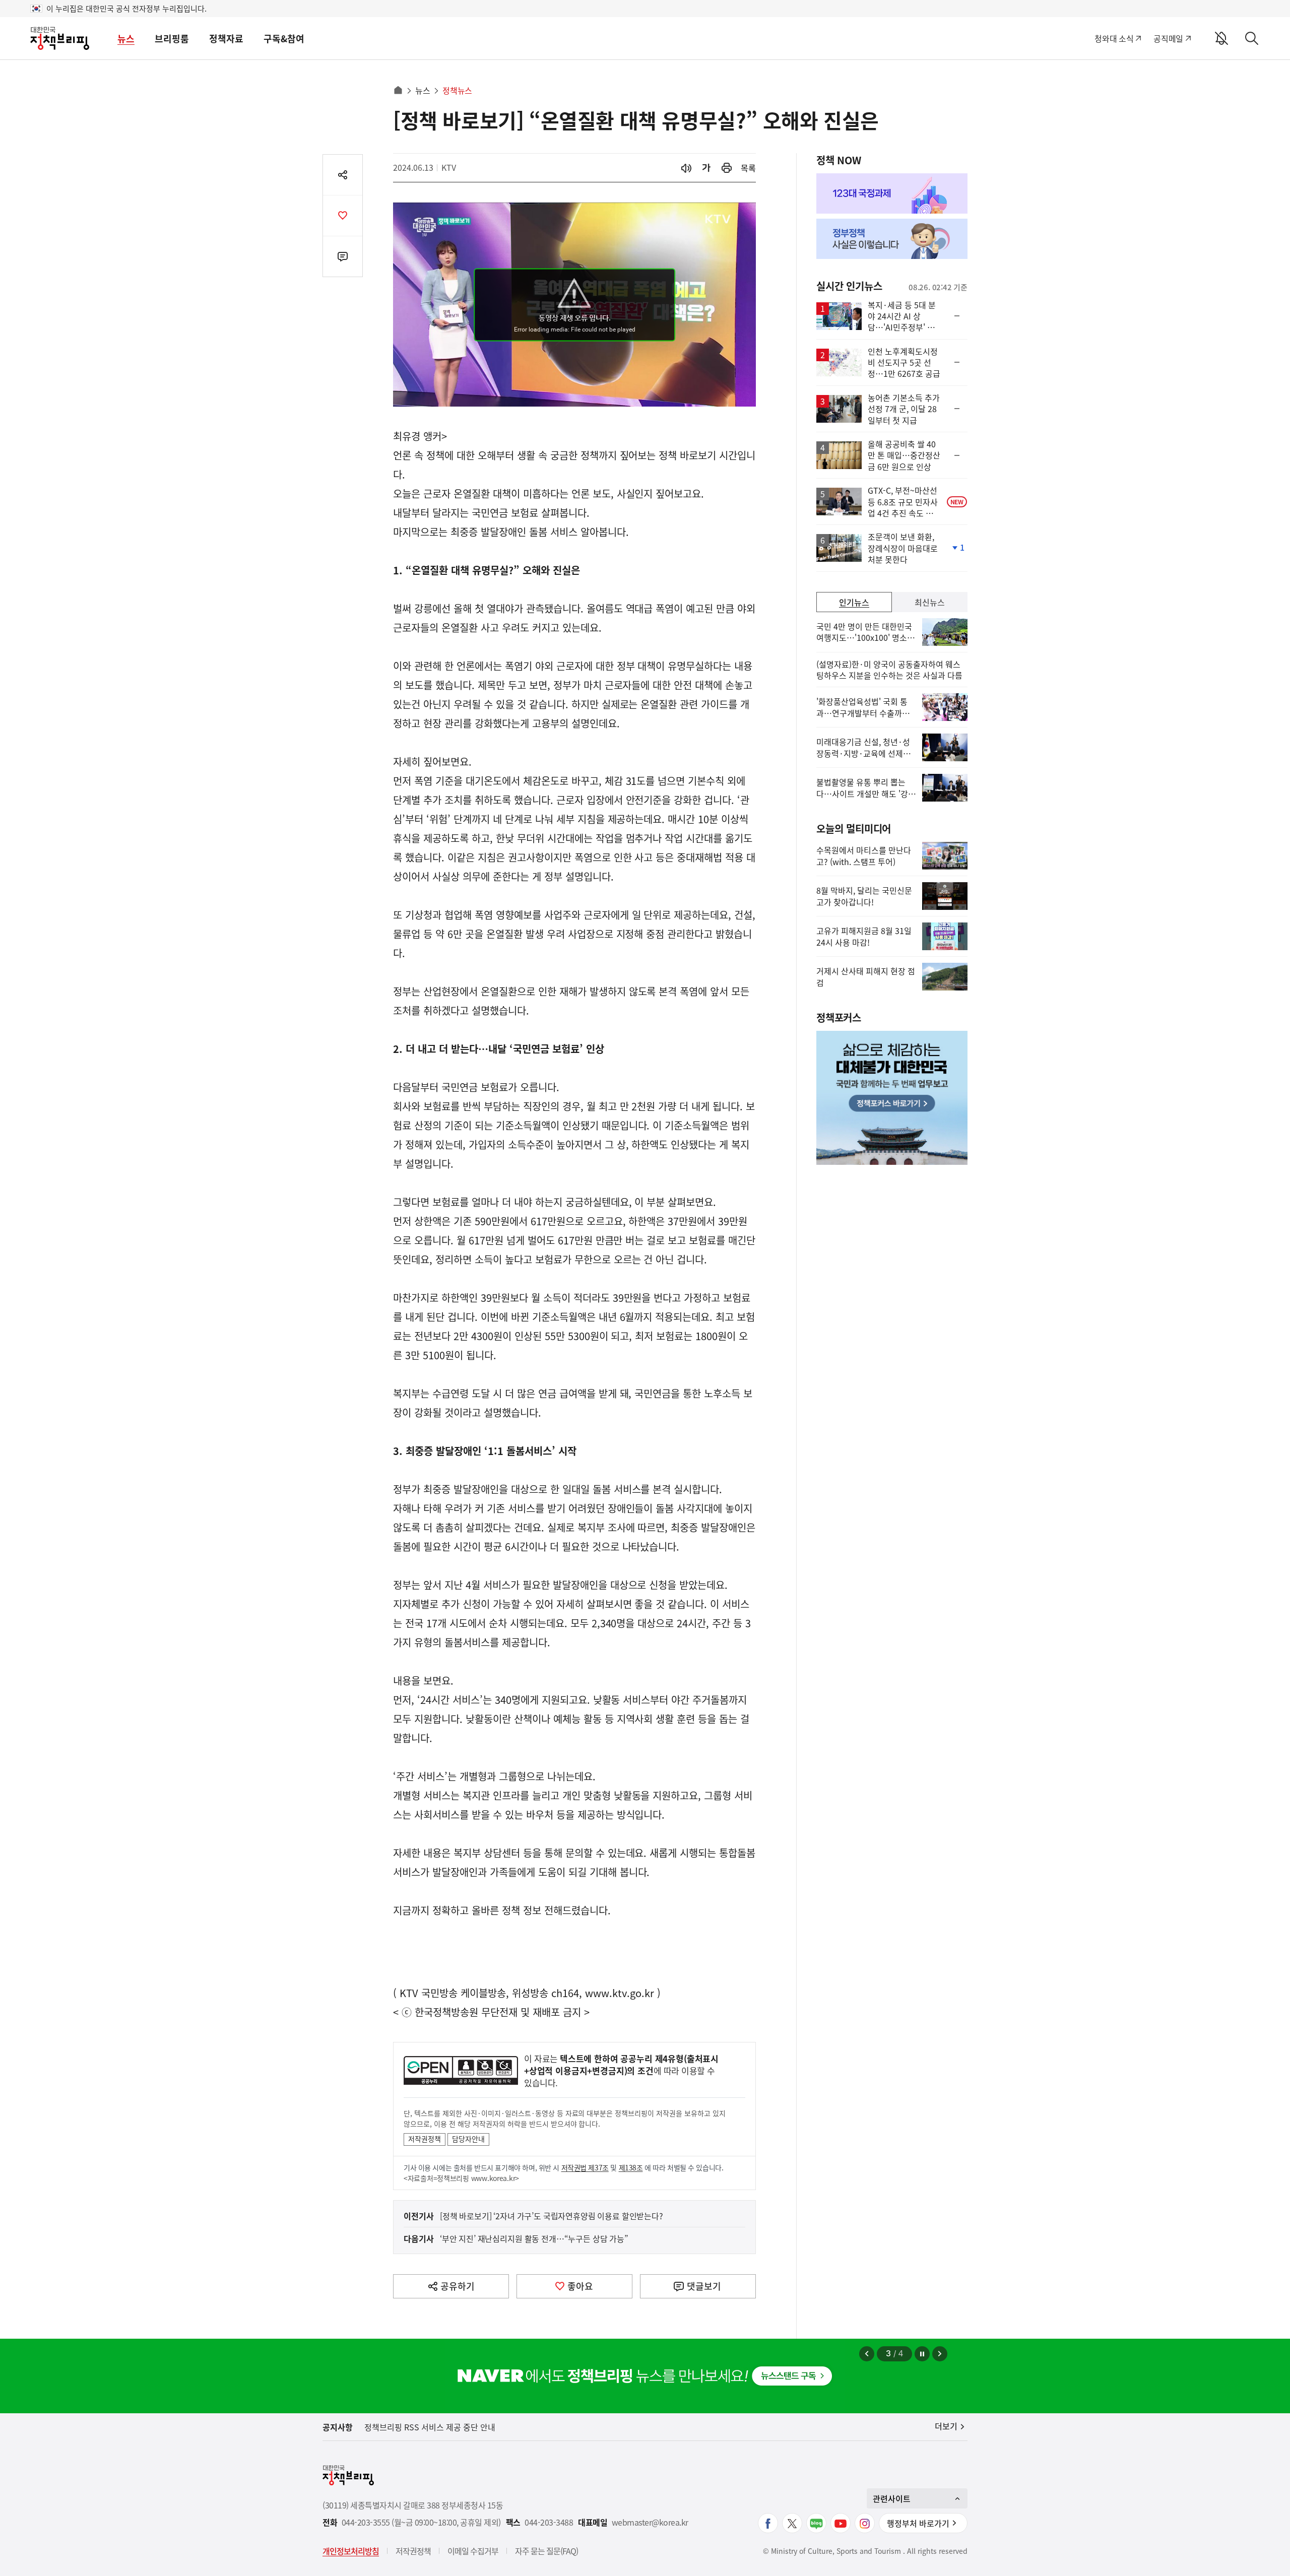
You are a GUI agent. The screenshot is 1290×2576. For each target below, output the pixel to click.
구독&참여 (284, 39)
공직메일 (1168, 38)
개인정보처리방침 (351, 2551)
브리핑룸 (172, 39)
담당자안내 (468, 2139)
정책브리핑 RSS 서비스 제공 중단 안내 (430, 2427)
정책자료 (226, 39)
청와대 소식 (1114, 38)
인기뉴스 (854, 602)
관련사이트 (892, 2498)
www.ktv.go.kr (620, 1993)
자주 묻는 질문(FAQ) (546, 2551)
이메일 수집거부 (473, 2551)
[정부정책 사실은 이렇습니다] (892, 239)
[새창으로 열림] (727, 168)
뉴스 (126, 39)
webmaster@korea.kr (650, 2522)
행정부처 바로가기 (918, 2523)
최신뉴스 (930, 602)
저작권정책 (425, 2139)
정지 (922, 2354)
